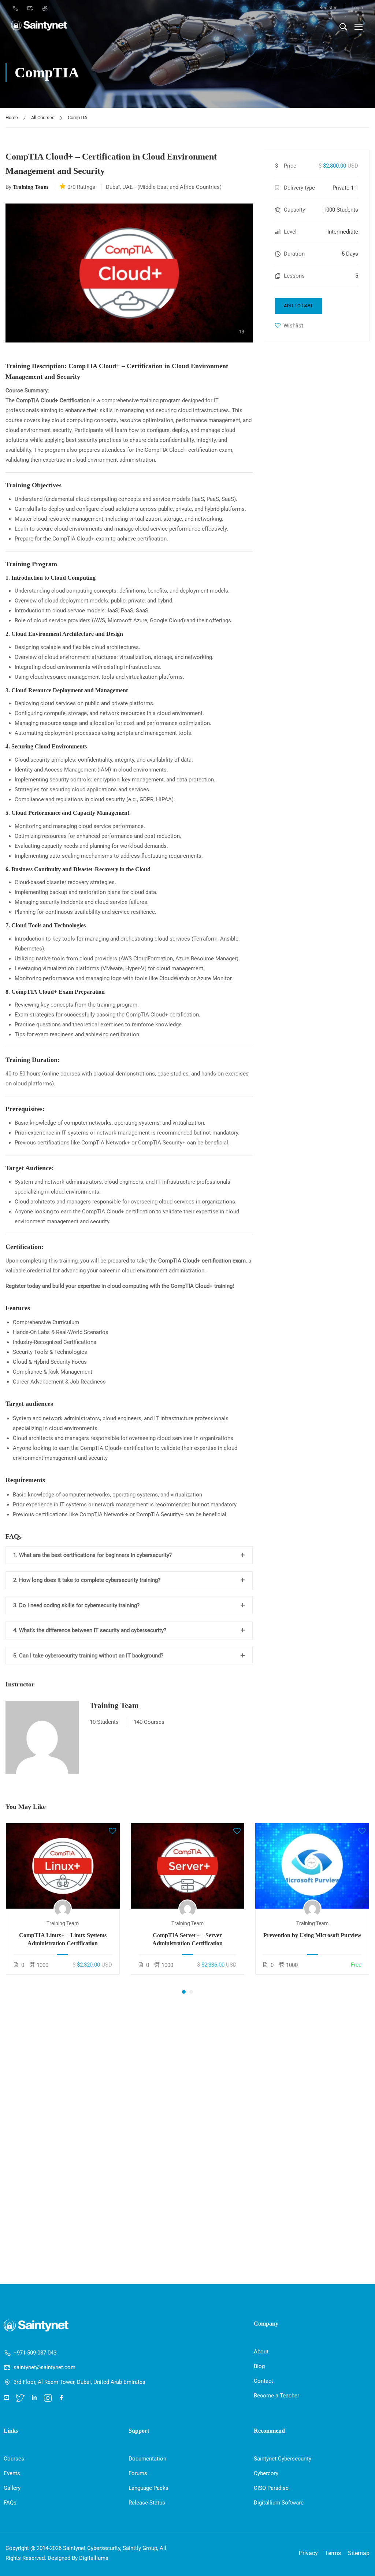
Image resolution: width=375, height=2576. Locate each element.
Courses (14, 2459)
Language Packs (148, 2488)
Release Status (147, 2503)
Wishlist (293, 326)
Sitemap (359, 2553)
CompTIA (77, 118)
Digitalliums (94, 2558)
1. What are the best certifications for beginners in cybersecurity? (92, 1555)
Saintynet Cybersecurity (283, 2459)
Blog (259, 2366)
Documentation (147, 2459)
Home (12, 118)
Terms (333, 2553)
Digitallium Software (279, 2503)
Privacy (308, 2553)
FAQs (10, 2503)
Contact (263, 2381)
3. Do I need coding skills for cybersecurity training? (76, 1605)
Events (12, 2473)
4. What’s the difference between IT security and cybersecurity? (90, 1630)
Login (357, 8)
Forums (138, 2473)
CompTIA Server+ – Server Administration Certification (187, 1939)
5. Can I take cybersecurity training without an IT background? (88, 1656)
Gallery (12, 2488)
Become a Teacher (276, 2396)
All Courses (43, 118)
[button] (184, 1992)
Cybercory (266, 2473)
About (261, 2352)
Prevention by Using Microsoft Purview (312, 1935)
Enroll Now (63, 1866)
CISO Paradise (271, 2488)
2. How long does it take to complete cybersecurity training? (87, 1580)
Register (328, 8)
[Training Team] (42, 1737)
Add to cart (298, 306)
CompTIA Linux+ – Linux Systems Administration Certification (63, 1939)
